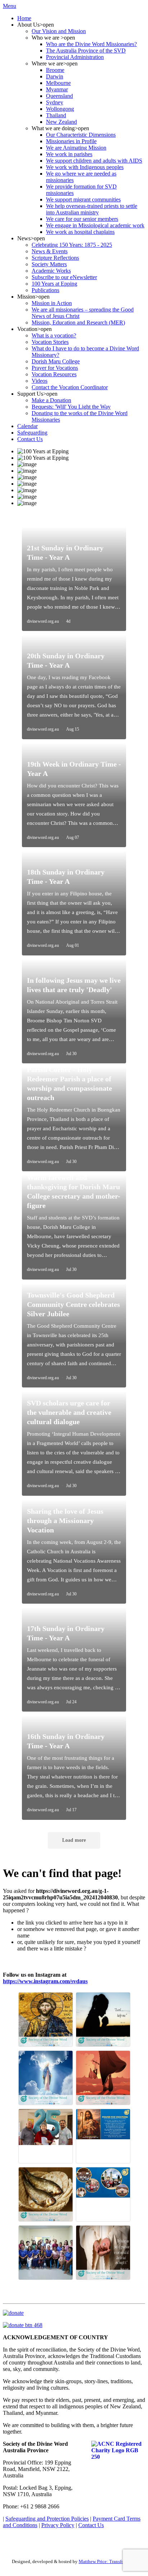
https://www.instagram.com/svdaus (45, 1981)
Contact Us (91, 2525)
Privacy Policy (58, 2525)
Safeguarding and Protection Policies (47, 2519)
